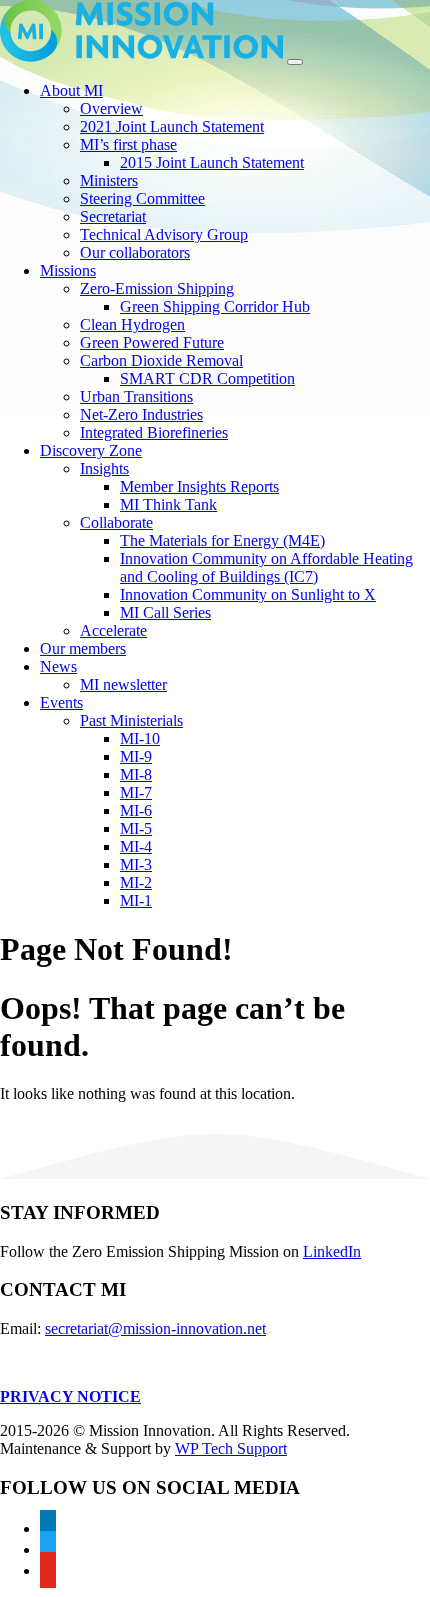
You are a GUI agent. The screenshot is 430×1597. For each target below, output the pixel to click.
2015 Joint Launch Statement (212, 162)
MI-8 (136, 774)
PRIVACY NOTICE (70, 1396)
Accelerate (113, 630)
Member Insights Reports (199, 486)
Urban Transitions (136, 396)
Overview (111, 108)
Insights (104, 468)
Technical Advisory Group (164, 234)
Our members (83, 648)
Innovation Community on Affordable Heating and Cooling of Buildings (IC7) (266, 567)
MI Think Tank (168, 504)
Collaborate (116, 522)
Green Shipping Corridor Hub (215, 306)
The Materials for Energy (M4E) (222, 540)
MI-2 (136, 882)
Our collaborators (135, 252)
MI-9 (136, 756)
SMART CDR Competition (207, 378)
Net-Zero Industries (141, 414)
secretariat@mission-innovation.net (155, 1328)
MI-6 (136, 810)
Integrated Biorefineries (154, 432)
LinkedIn (332, 1251)
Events (61, 702)
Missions (68, 270)
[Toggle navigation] (295, 62)
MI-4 (136, 846)
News (58, 666)
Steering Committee (142, 198)
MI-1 (136, 900)
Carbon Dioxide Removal (161, 360)
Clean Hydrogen (132, 324)
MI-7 (136, 792)
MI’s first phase (128, 144)
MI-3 (136, 864)
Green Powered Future (152, 342)
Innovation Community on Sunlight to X (248, 594)
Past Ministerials (131, 720)
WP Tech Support (231, 1448)
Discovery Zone (91, 450)
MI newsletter (123, 684)
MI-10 (140, 738)
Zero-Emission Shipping (157, 288)
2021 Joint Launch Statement (172, 126)
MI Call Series (165, 612)
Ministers (109, 180)
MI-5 (136, 828)
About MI (71, 90)
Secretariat (113, 216)
